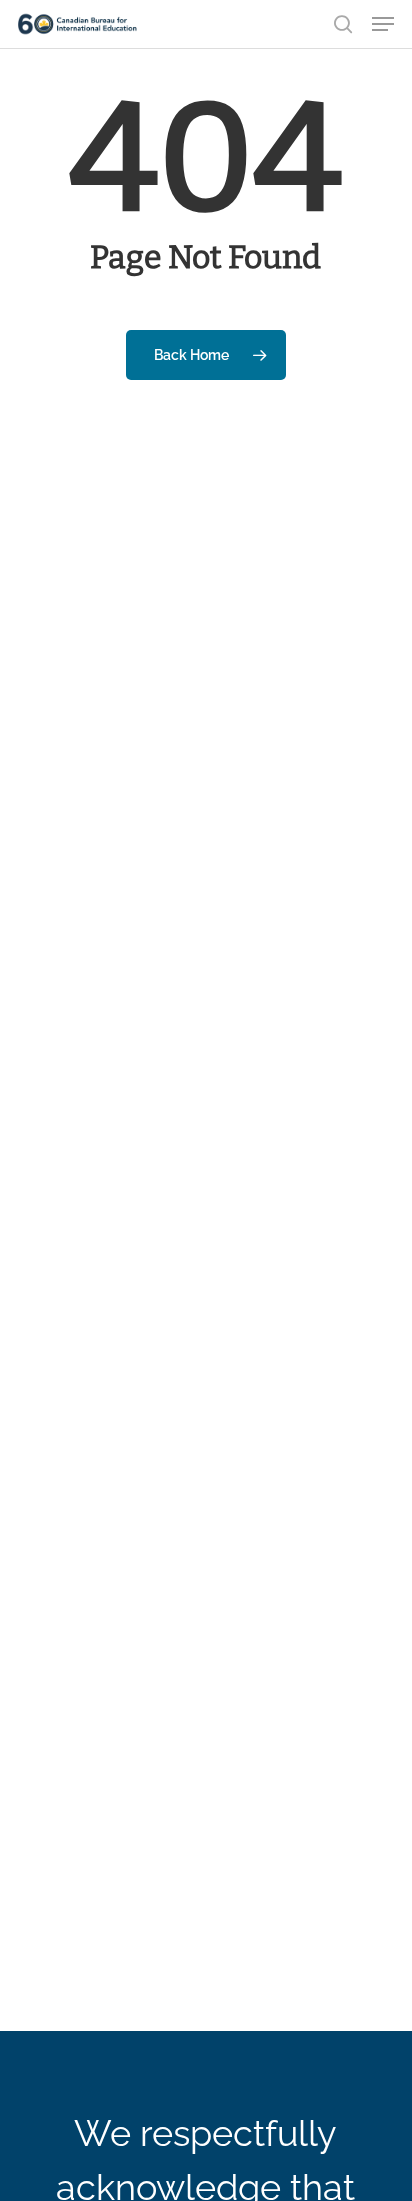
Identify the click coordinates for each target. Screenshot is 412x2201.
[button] (383, 24)
